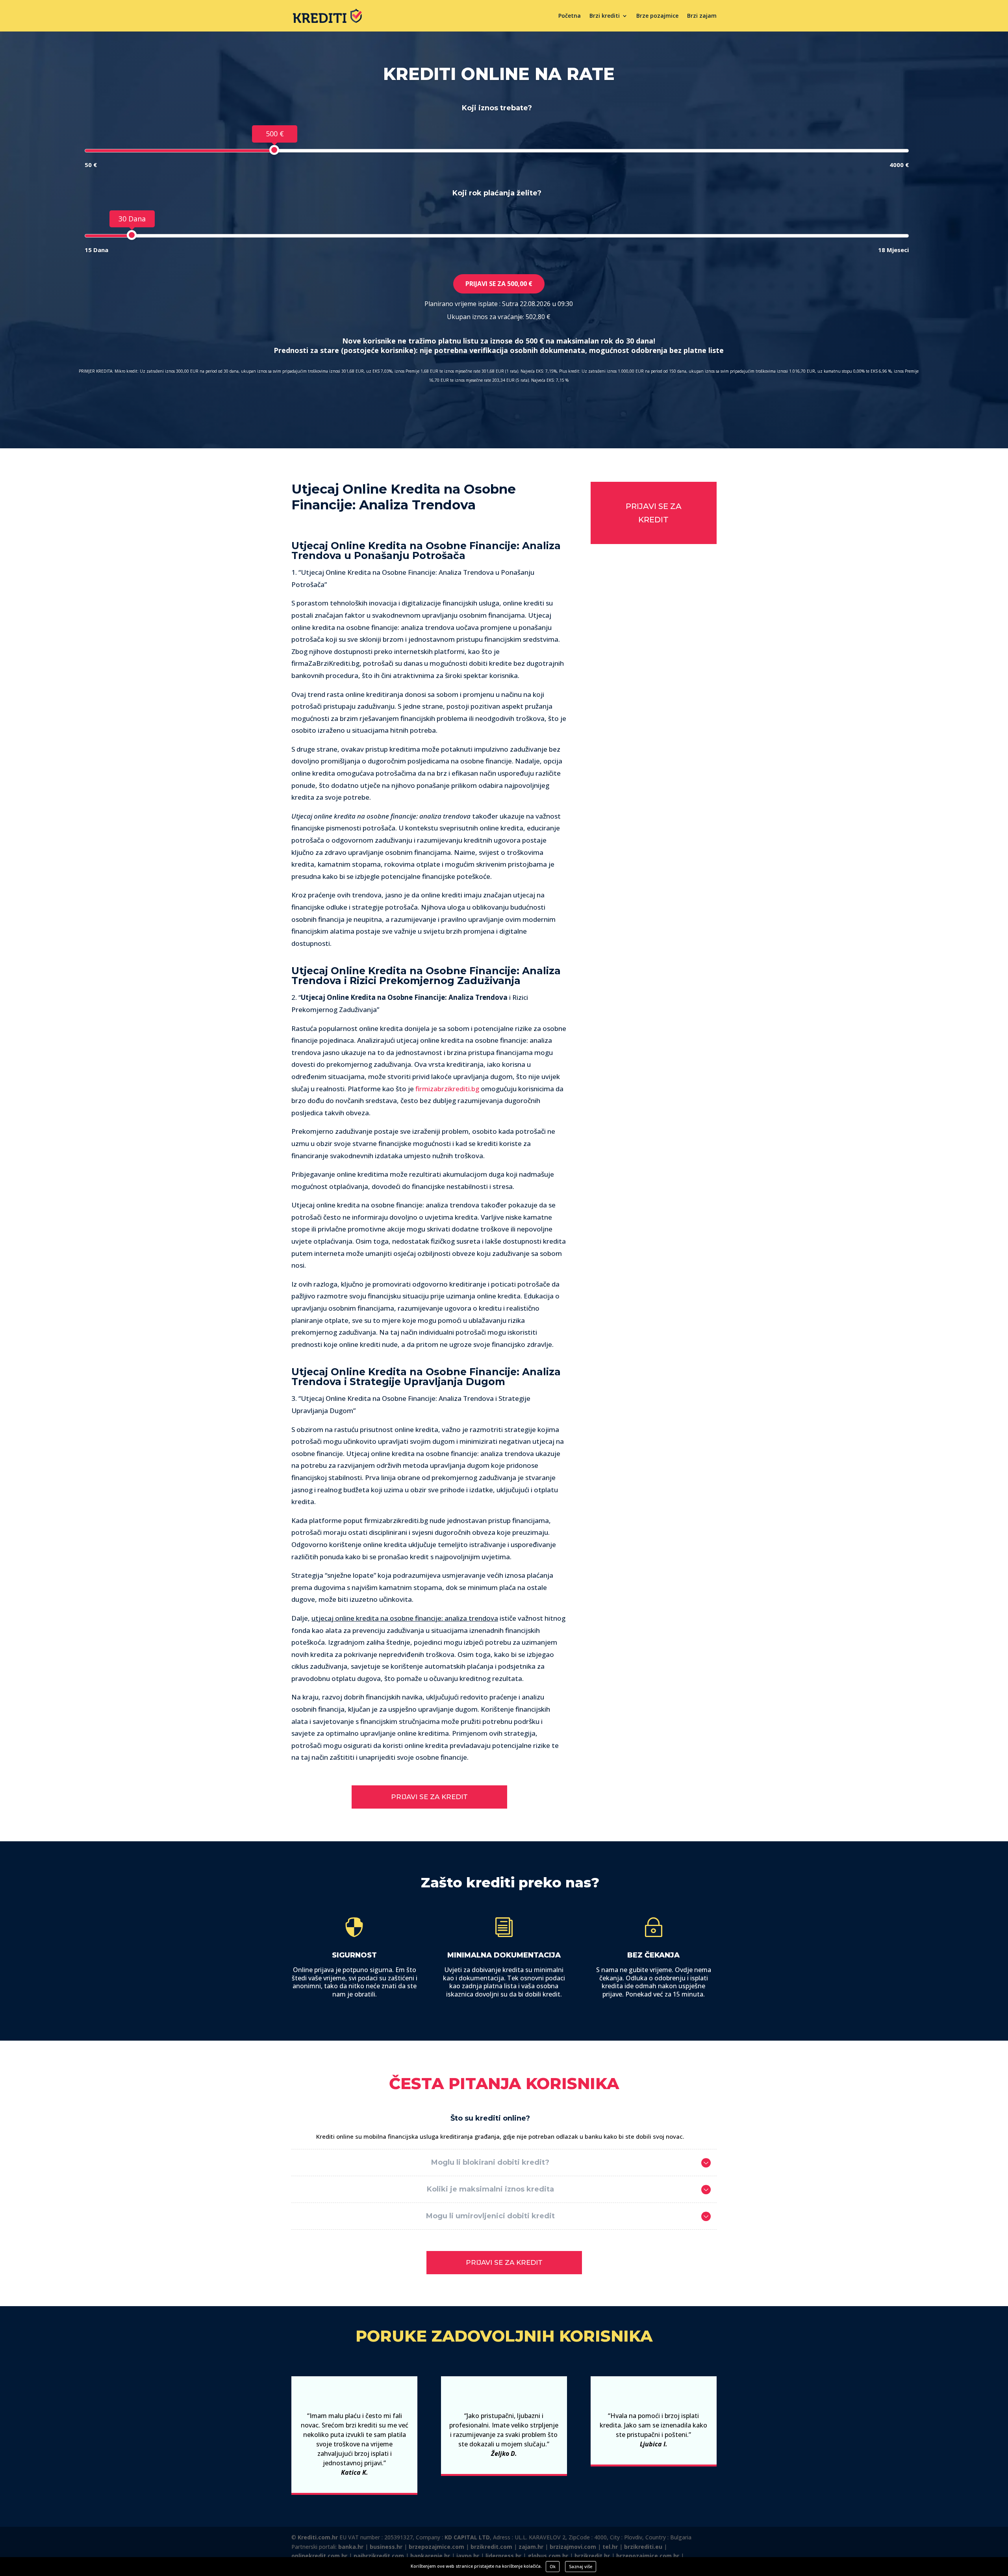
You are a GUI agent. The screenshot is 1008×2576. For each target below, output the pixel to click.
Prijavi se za (499, 284)
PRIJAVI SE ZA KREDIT (429, 1797)
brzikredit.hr (592, 2556)
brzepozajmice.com (436, 2547)
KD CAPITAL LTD (467, 2537)
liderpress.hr (503, 2556)
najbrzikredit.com (379, 2556)
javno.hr (468, 2556)
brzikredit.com (491, 2547)
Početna (570, 16)
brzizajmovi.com (573, 2547)
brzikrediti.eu (643, 2547)
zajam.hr (531, 2547)
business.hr (386, 2547)
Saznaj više (581, 2566)
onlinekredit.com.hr (319, 2556)
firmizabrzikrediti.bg (447, 1089)
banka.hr (351, 2547)
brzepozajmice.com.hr (648, 2556)
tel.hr (610, 2547)
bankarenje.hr (430, 2556)
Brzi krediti (605, 16)
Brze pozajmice (657, 16)
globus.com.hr (548, 2556)
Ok (553, 2566)
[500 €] (274, 150)
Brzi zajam (702, 16)
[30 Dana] (132, 235)
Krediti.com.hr (318, 2537)
